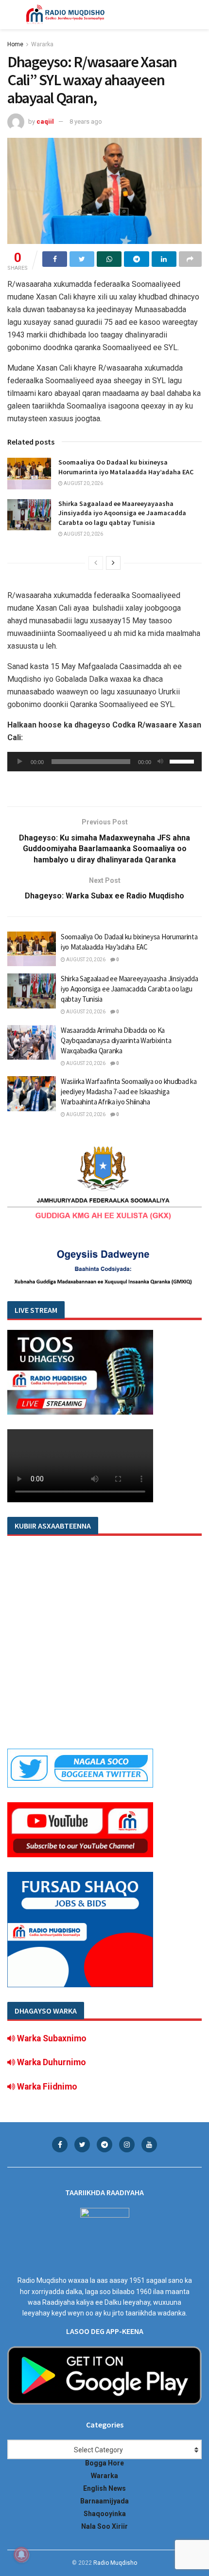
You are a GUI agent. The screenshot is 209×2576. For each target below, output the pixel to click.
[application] (104, 762)
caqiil (45, 121)
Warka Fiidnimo (46, 2087)
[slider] (183, 761)
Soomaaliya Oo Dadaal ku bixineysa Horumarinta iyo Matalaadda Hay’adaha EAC (126, 467)
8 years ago (86, 121)
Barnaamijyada (104, 2501)
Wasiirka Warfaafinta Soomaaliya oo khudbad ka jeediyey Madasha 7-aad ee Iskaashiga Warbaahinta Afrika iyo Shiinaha (129, 1092)
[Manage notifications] (21, 2555)
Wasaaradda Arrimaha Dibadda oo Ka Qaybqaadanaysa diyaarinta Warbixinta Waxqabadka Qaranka (116, 1040)
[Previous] (96, 563)
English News (104, 2488)
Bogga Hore (104, 2463)
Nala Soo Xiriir (104, 2526)
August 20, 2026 (83, 483)
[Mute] (160, 762)
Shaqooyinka (105, 2514)
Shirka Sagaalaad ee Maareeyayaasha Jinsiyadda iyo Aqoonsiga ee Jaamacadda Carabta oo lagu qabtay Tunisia (122, 513)
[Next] (113, 563)
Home (15, 44)
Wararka (42, 44)
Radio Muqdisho (115, 2563)
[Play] (20, 762)
